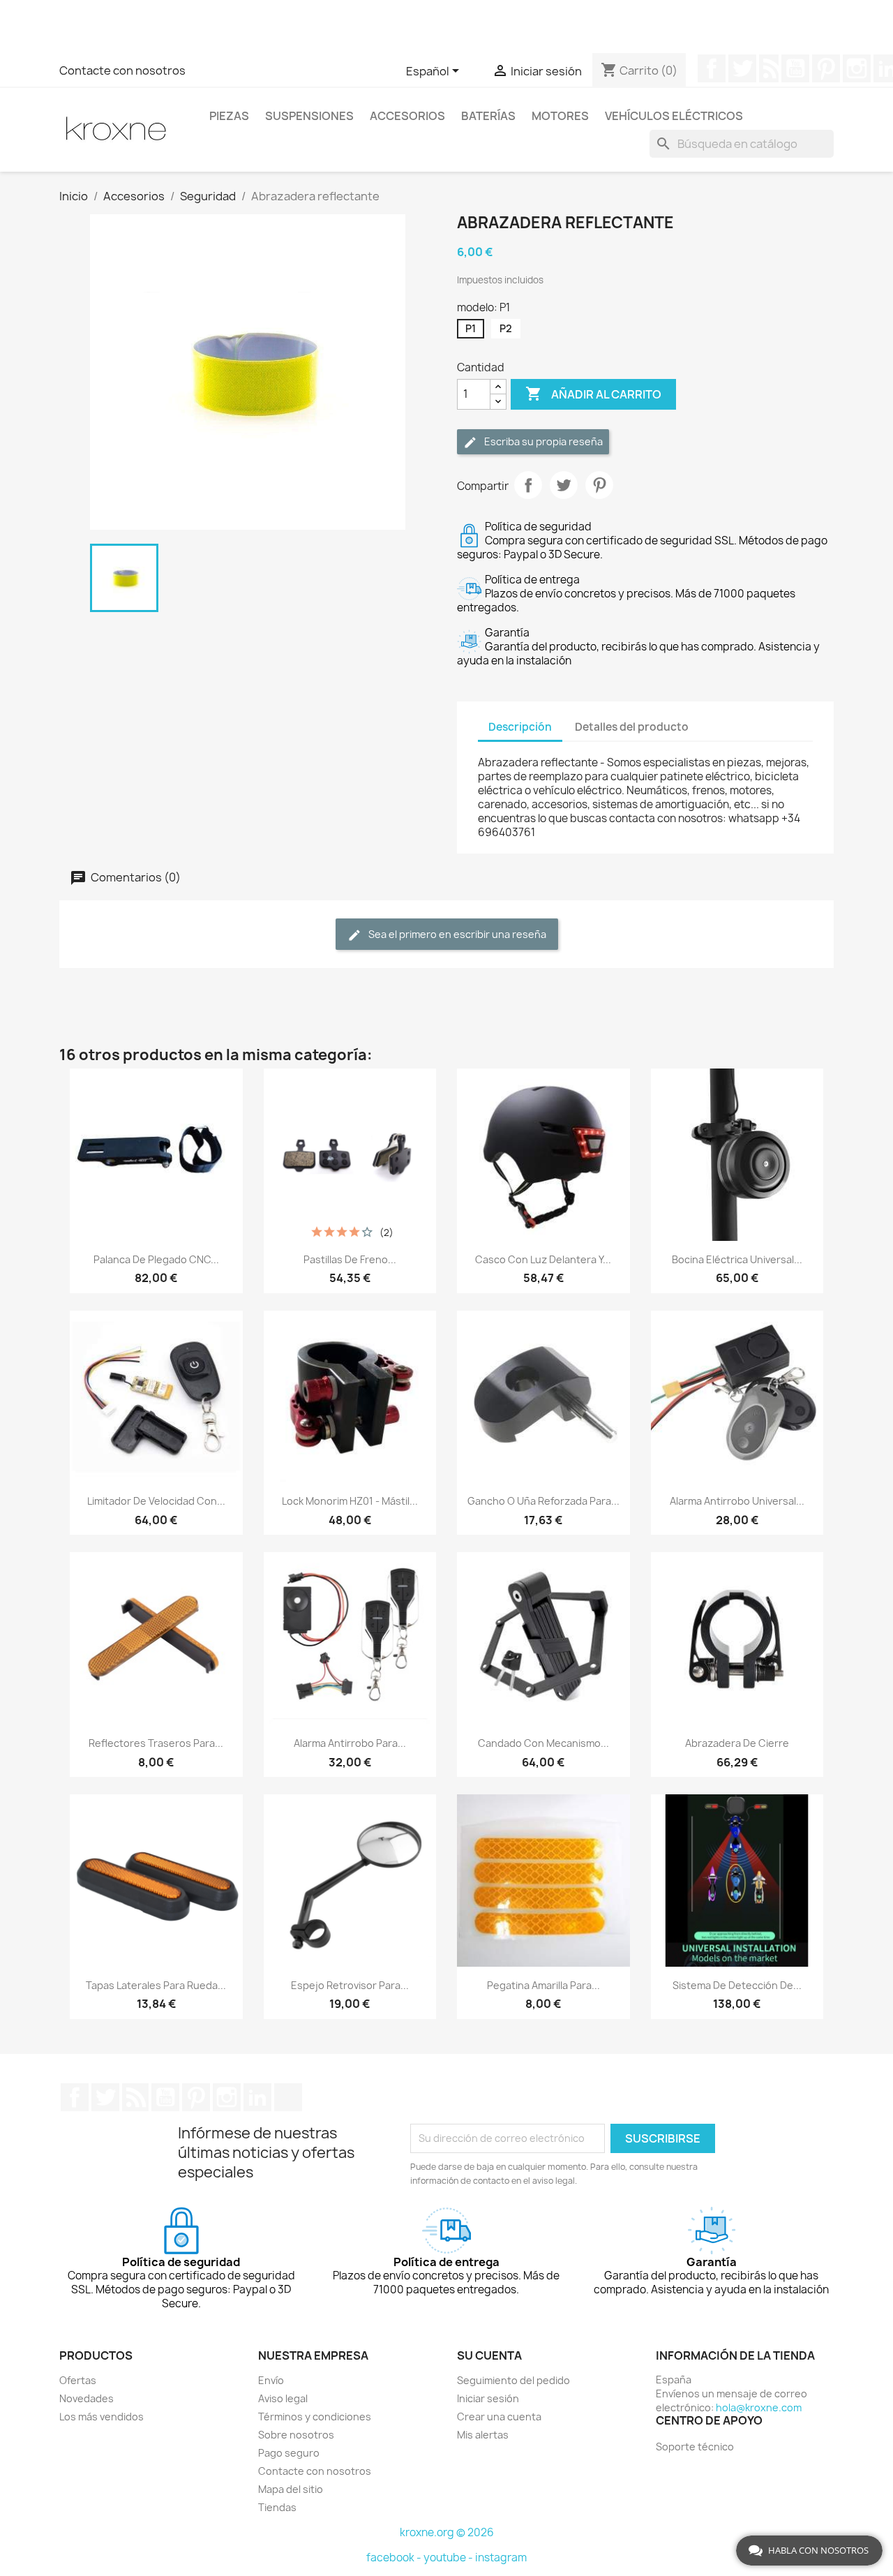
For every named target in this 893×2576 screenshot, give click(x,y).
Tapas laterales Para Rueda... (156, 1985)
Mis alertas (483, 2435)
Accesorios (407, 116)
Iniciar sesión (488, 2398)
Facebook (712, 68)
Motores (560, 116)
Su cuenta (489, 2355)
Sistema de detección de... (737, 1985)
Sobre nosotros (296, 2435)
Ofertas (78, 2380)
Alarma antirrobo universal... (737, 1501)
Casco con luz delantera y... (543, 1259)
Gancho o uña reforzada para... (543, 1501)
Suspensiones (309, 116)
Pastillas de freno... (350, 1259)
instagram (501, 2558)
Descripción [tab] (520, 727)
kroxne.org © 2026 (447, 2532)
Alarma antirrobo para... (350, 1743)
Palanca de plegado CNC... (156, 1259)
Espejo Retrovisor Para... (350, 1985)
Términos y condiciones (315, 2417)
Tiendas (277, 2507)
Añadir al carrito (593, 394)
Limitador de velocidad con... (156, 1501)
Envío (271, 2380)
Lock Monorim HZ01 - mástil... (350, 1501)
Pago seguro (289, 2453)
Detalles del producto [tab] (632, 727)
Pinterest (826, 68)
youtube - (449, 2558)
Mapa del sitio (291, 2489)
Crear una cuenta (499, 2417)
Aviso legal (283, 2398)
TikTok (288, 2097)
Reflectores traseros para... (156, 1743)
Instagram (857, 68)
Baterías (488, 116)
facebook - (395, 2558)
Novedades (87, 2398)
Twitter (742, 68)
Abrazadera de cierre (737, 1743)
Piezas (229, 116)
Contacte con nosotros (122, 70)
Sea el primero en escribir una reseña (456, 934)
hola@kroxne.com (759, 2407)
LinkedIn (257, 2097)
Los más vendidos (102, 2417)
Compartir (528, 485)
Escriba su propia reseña (542, 441)
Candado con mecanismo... (543, 1743)
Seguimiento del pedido (513, 2380)
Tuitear (564, 485)
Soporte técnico (695, 2447)
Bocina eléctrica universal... (737, 1259)
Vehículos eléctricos (674, 116)
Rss (769, 68)
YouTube (795, 68)
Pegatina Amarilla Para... (543, 1985)
